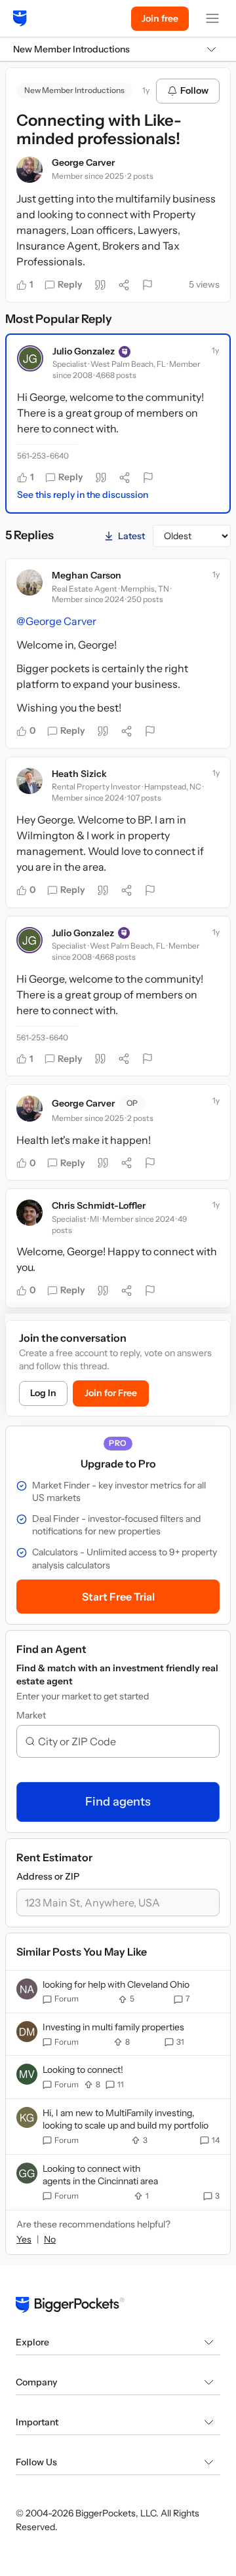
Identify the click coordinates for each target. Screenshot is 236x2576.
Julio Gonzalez (84, 351)
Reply (70, 284)
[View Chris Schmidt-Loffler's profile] (29, 1213)
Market (31, 1715)
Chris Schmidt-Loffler (99, 1205)
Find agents (118, 1802)
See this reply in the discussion (83, 495)
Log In (43, 1393)
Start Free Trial (118, 1597)
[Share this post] (124, 285)
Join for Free (111, 1393)
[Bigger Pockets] (20, 18)
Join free (160, 18)
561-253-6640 (43, 456)
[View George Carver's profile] (29, 170)
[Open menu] (212, 18)
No (50, 2239)
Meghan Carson (87, 575)
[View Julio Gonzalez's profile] (30, 358)
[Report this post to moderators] (147, 285)
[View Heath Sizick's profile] (29, 781)
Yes (24, 2239)
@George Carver (56, 621)
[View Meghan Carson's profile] (29, 582)
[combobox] (123, 1741)
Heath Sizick (79, 774)
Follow (194, 90)
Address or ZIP (48, 1876)
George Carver (83, 162)
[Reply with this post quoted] (100, 285)
